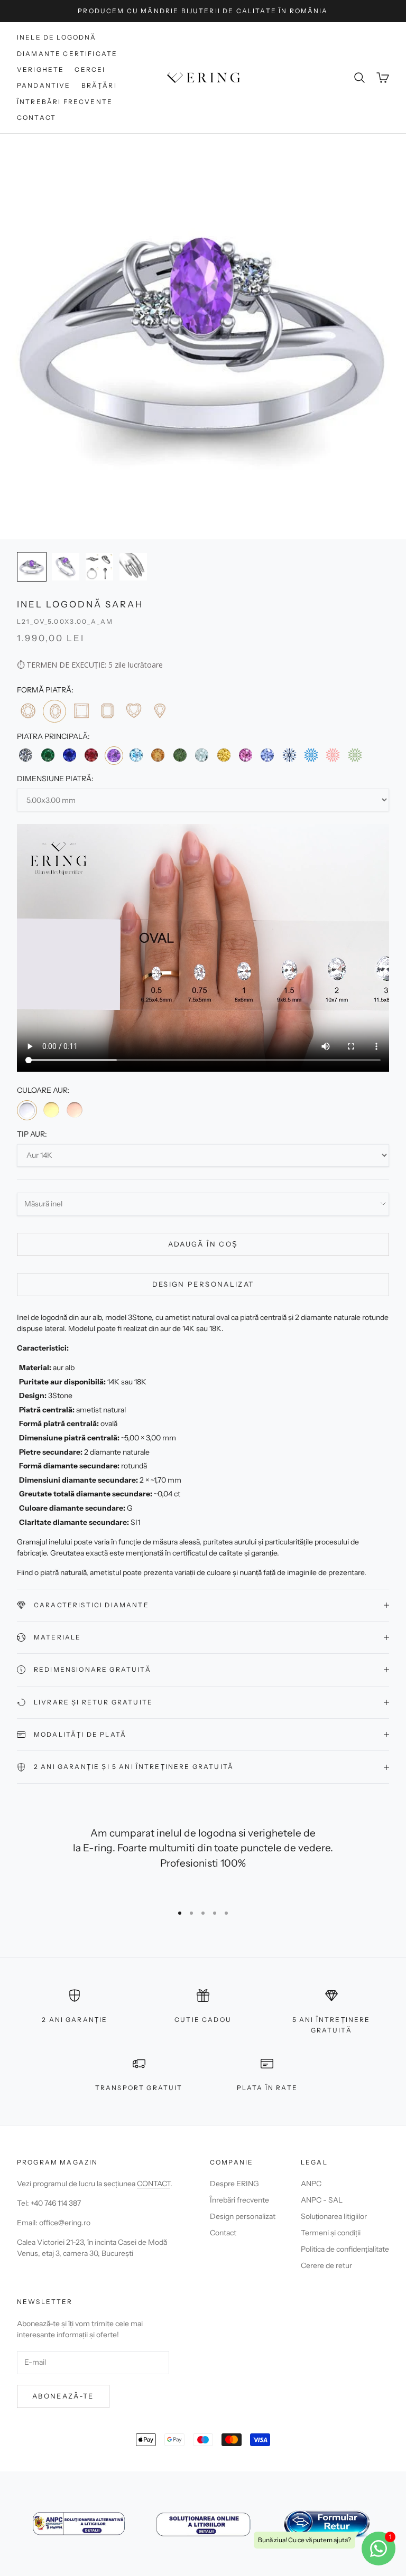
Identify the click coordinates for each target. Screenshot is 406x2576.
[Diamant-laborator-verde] (355, 755)
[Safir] (70, 755)
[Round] (28, 711)
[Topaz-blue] (136, 755)
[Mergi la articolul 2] (66, 567)
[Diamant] (26, 755)
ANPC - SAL (322, 2200)
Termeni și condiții (331, 2233)
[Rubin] (91, 755)
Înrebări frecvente (239, 2200)
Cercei (90, 69)
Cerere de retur (326, 2265)
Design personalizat (203, 1284)
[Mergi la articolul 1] (32, 567)
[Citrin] (158, 755)
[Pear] (159, 711)
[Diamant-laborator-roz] (333, 755)
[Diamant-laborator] (289, 755)
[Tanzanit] (267, 755)
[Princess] (81, 711)
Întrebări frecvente (65, 102)
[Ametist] (114, 756)
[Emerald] (107, 711)
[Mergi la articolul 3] (99, 567)
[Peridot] (180, 755)
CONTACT (154, 2184)
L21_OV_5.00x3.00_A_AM (65, 621)
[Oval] (54, 711)
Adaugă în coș (203, 1244)
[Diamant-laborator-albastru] (311, 755)
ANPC (311, 2184)
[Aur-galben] (51, 1110)
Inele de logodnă (57, 37)
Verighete (40, 69)
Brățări (99, 85)
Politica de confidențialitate (345, 2249)
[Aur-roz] (75, 1110)
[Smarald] (47, 755)
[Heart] (133, 711)
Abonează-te (63, 2396)
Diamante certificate (67, 54)
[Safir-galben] (223, 755)
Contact (36, 118)
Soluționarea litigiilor (334, 2216)
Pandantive (44, 85)
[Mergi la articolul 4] (133, 567)
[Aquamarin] (202, 755)
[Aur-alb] (27, 1110)
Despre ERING (234, 2184)
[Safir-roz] (246, 755)
